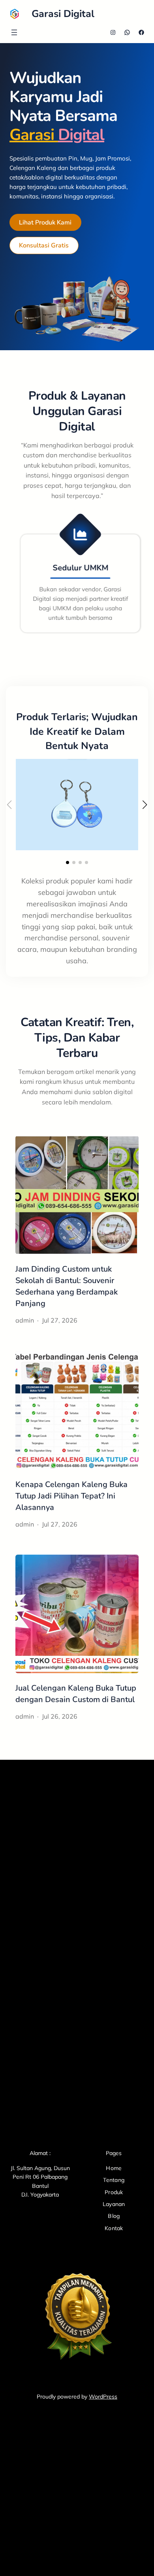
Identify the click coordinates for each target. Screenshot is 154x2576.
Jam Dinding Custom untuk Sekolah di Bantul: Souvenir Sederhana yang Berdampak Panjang (67, 1286)
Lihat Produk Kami (45, 223)
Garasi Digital (63, 14)
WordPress (103, 2397)
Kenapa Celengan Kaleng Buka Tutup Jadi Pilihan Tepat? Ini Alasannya (71, 1496)
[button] (68, 862)
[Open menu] (14, 32)
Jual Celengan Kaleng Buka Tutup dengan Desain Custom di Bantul (76, 1694)
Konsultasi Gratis (44, 245)
